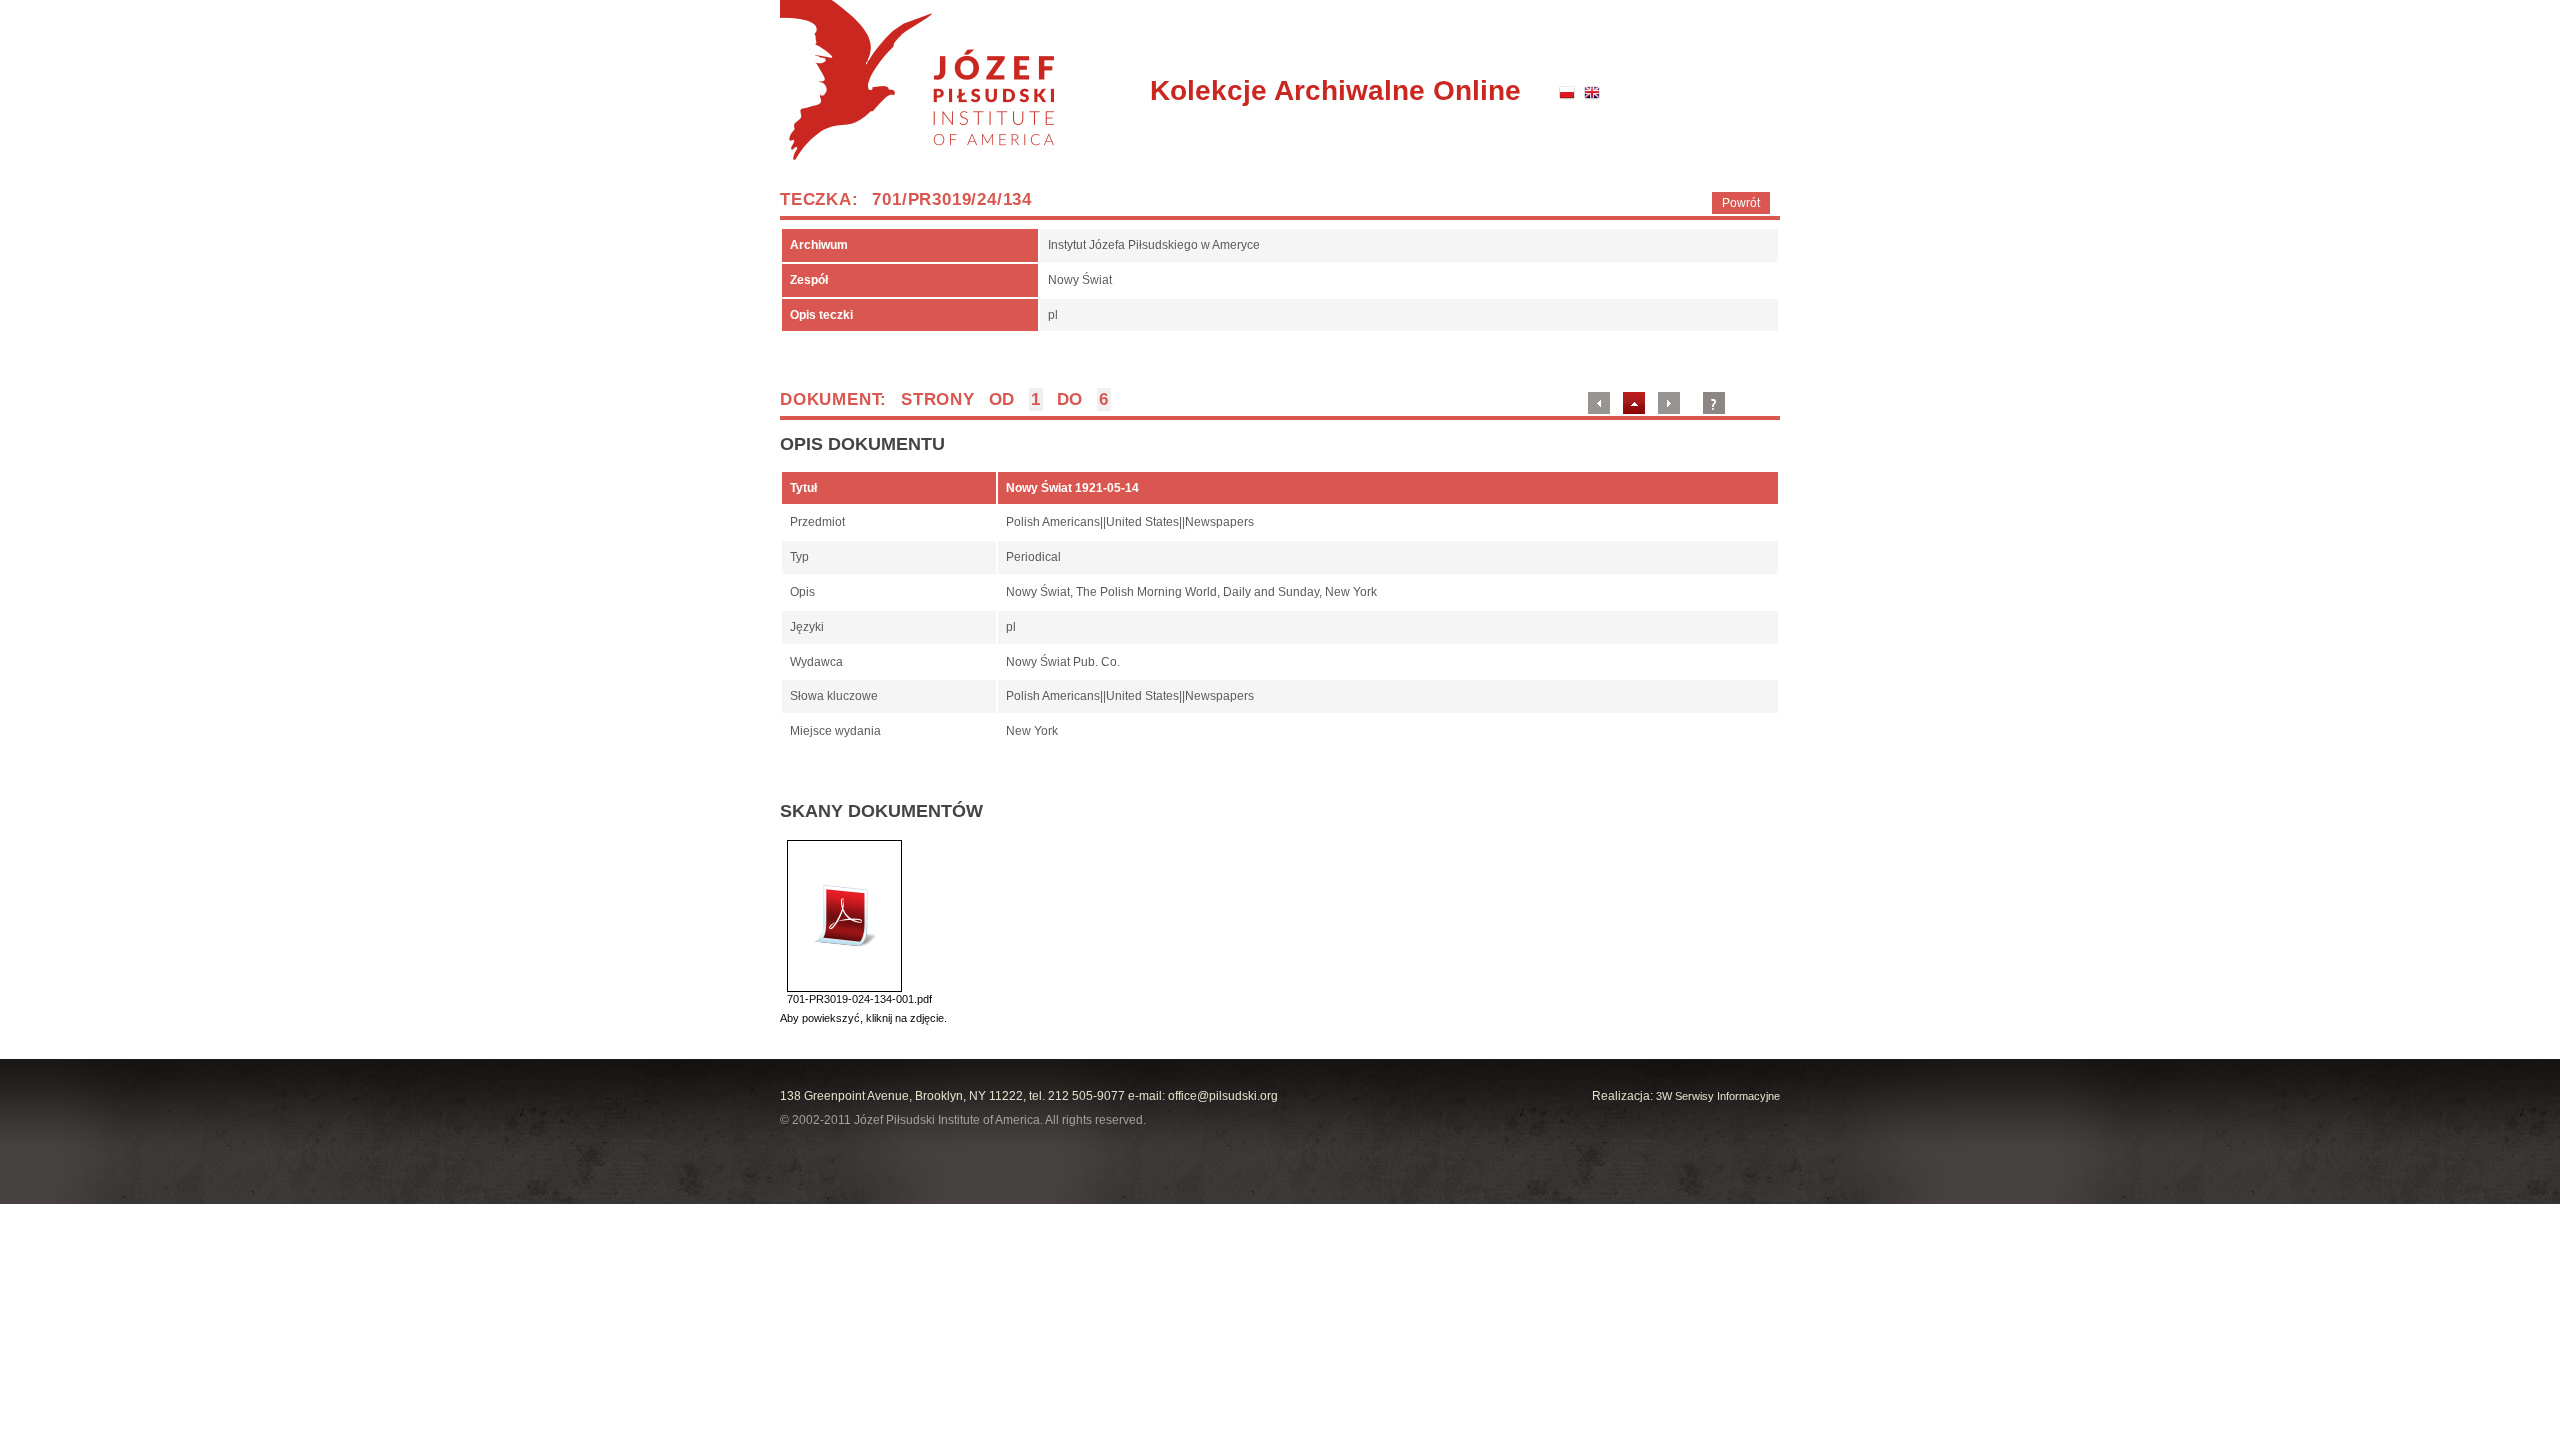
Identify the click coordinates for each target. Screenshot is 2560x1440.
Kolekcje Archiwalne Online (1335, 90)
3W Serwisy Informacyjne (1718, 1096)
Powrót (1741, 203)
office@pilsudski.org (1223, 1096)
